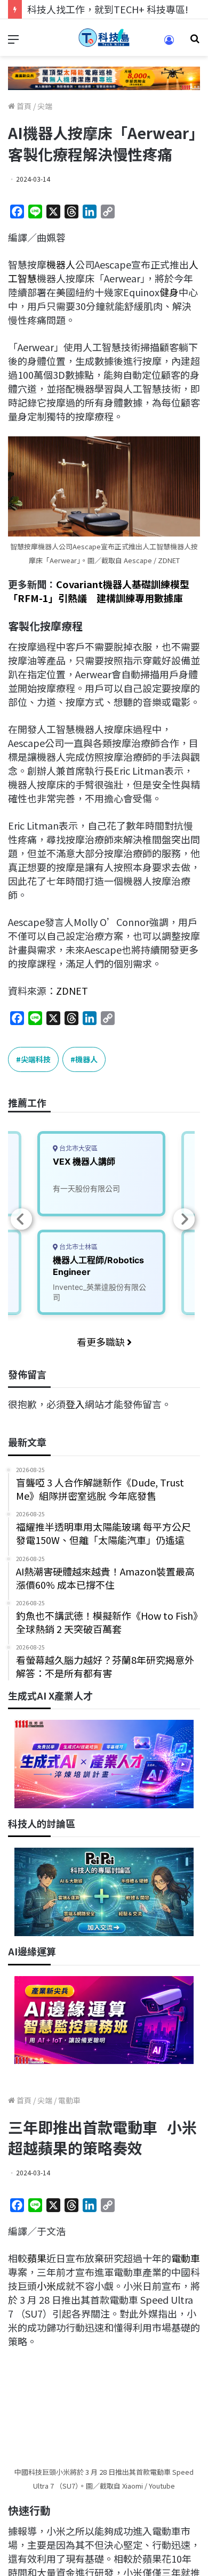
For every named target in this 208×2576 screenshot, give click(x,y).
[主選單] (13, 42)
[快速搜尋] (195, 42)
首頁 (23, 106)
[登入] (169, 43)
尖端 (45, 106)
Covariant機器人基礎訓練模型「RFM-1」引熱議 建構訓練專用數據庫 (99, 591)
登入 (75, 1404)
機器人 (61, 264)
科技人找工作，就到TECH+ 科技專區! (108, 9)
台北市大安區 (78, 1148)
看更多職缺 (102, 1342)
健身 (169, 292)
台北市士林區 (78, 1247)
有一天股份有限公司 (86, 1188)
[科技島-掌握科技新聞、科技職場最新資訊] (104, 38)
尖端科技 (36, 1059)
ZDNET (72, 990)
